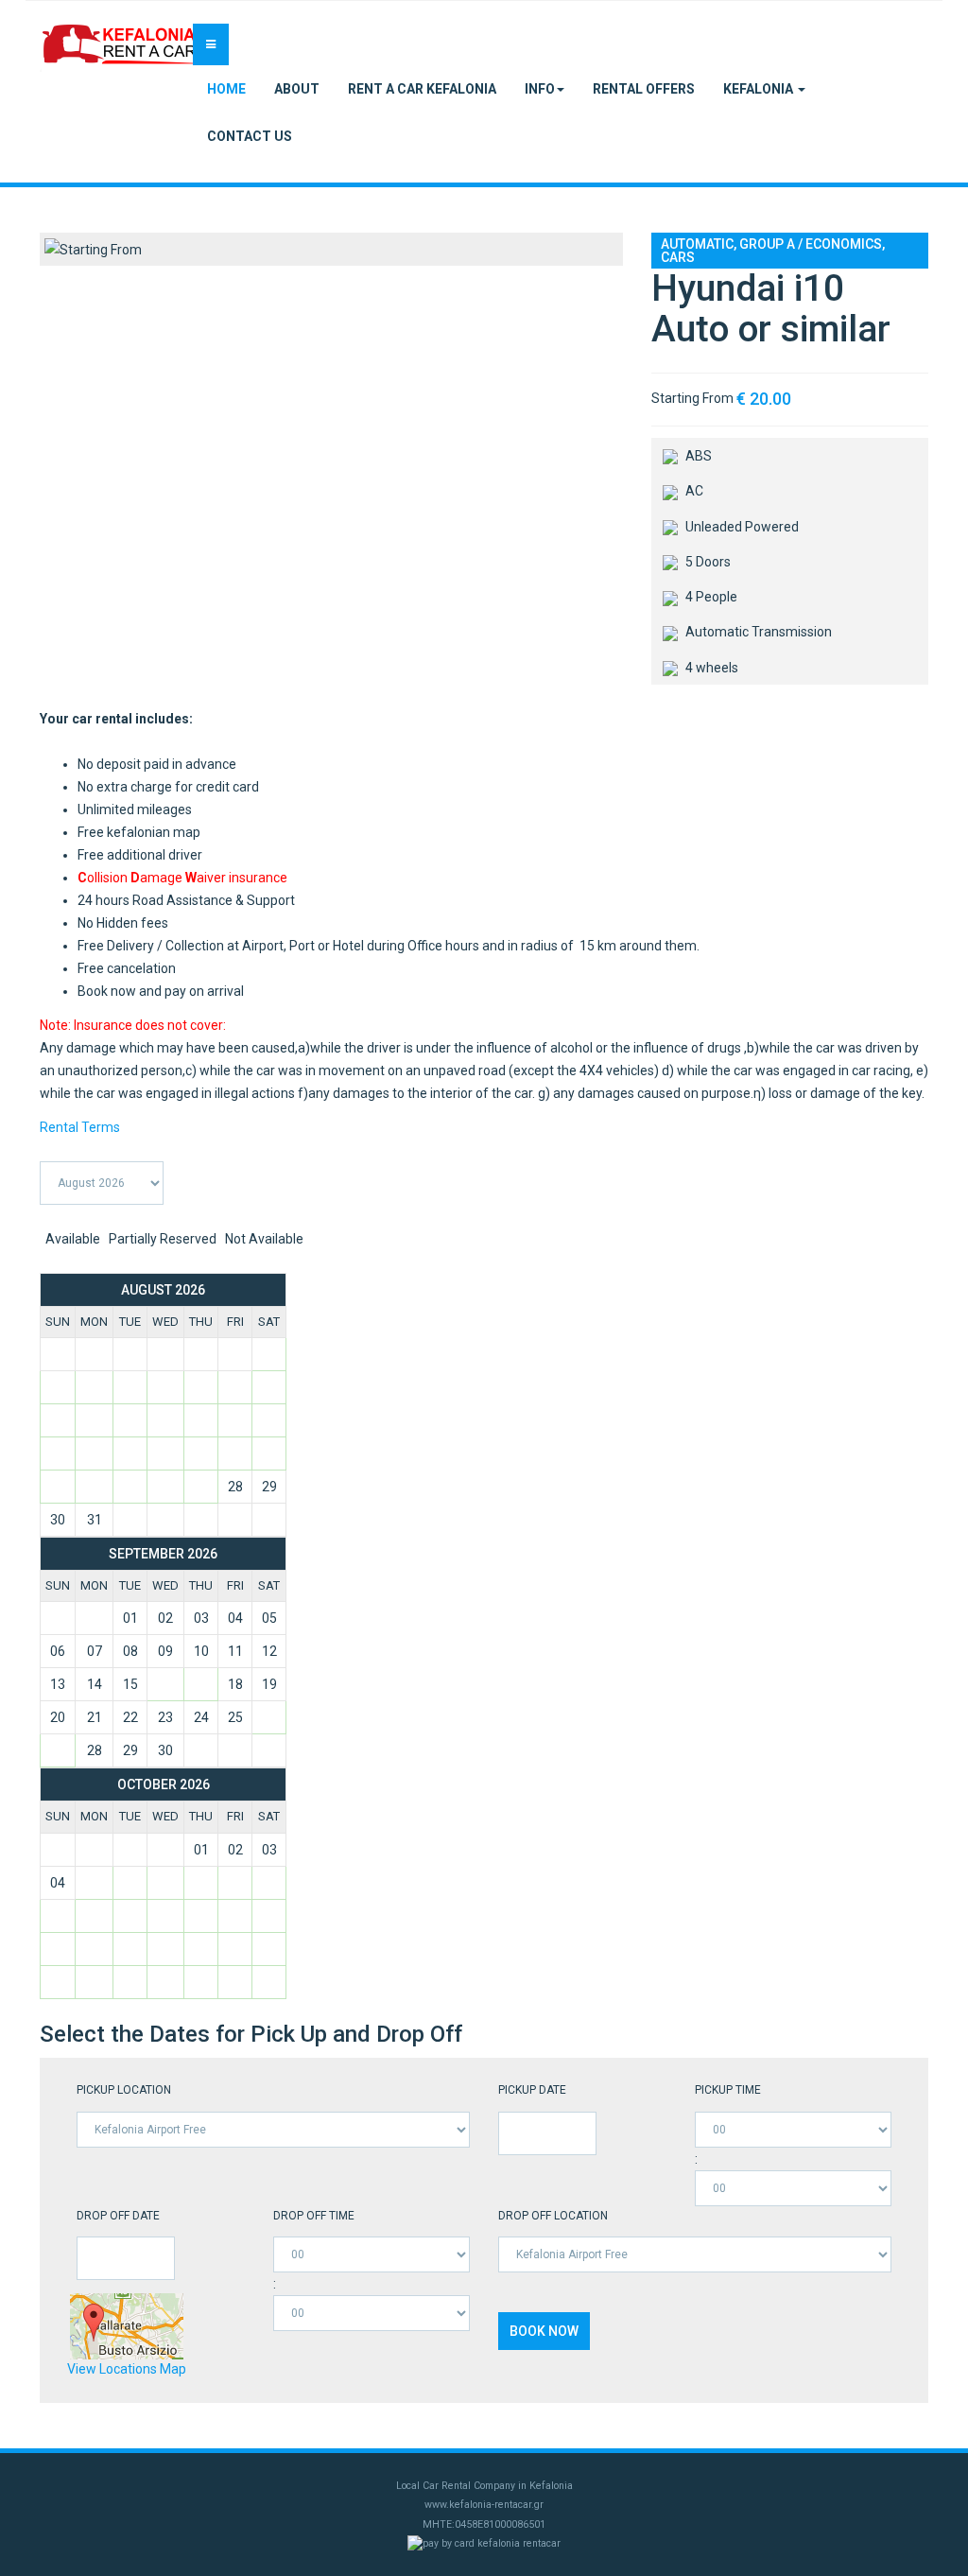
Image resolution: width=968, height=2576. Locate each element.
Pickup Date (532, 2090)
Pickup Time (728, 2090)
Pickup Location (124, 2090)
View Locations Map (127, 2369)
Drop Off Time (314, 2216)
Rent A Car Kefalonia (422, 89)
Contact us (250, 136)
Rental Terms (80, 1127)
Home (226, 89)
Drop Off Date (118, 2216)
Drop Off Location (553, 2216)
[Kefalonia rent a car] (120, 48)
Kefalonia (760, 89)
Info (540, 89)
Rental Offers (644, 89)
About (297, 89)
